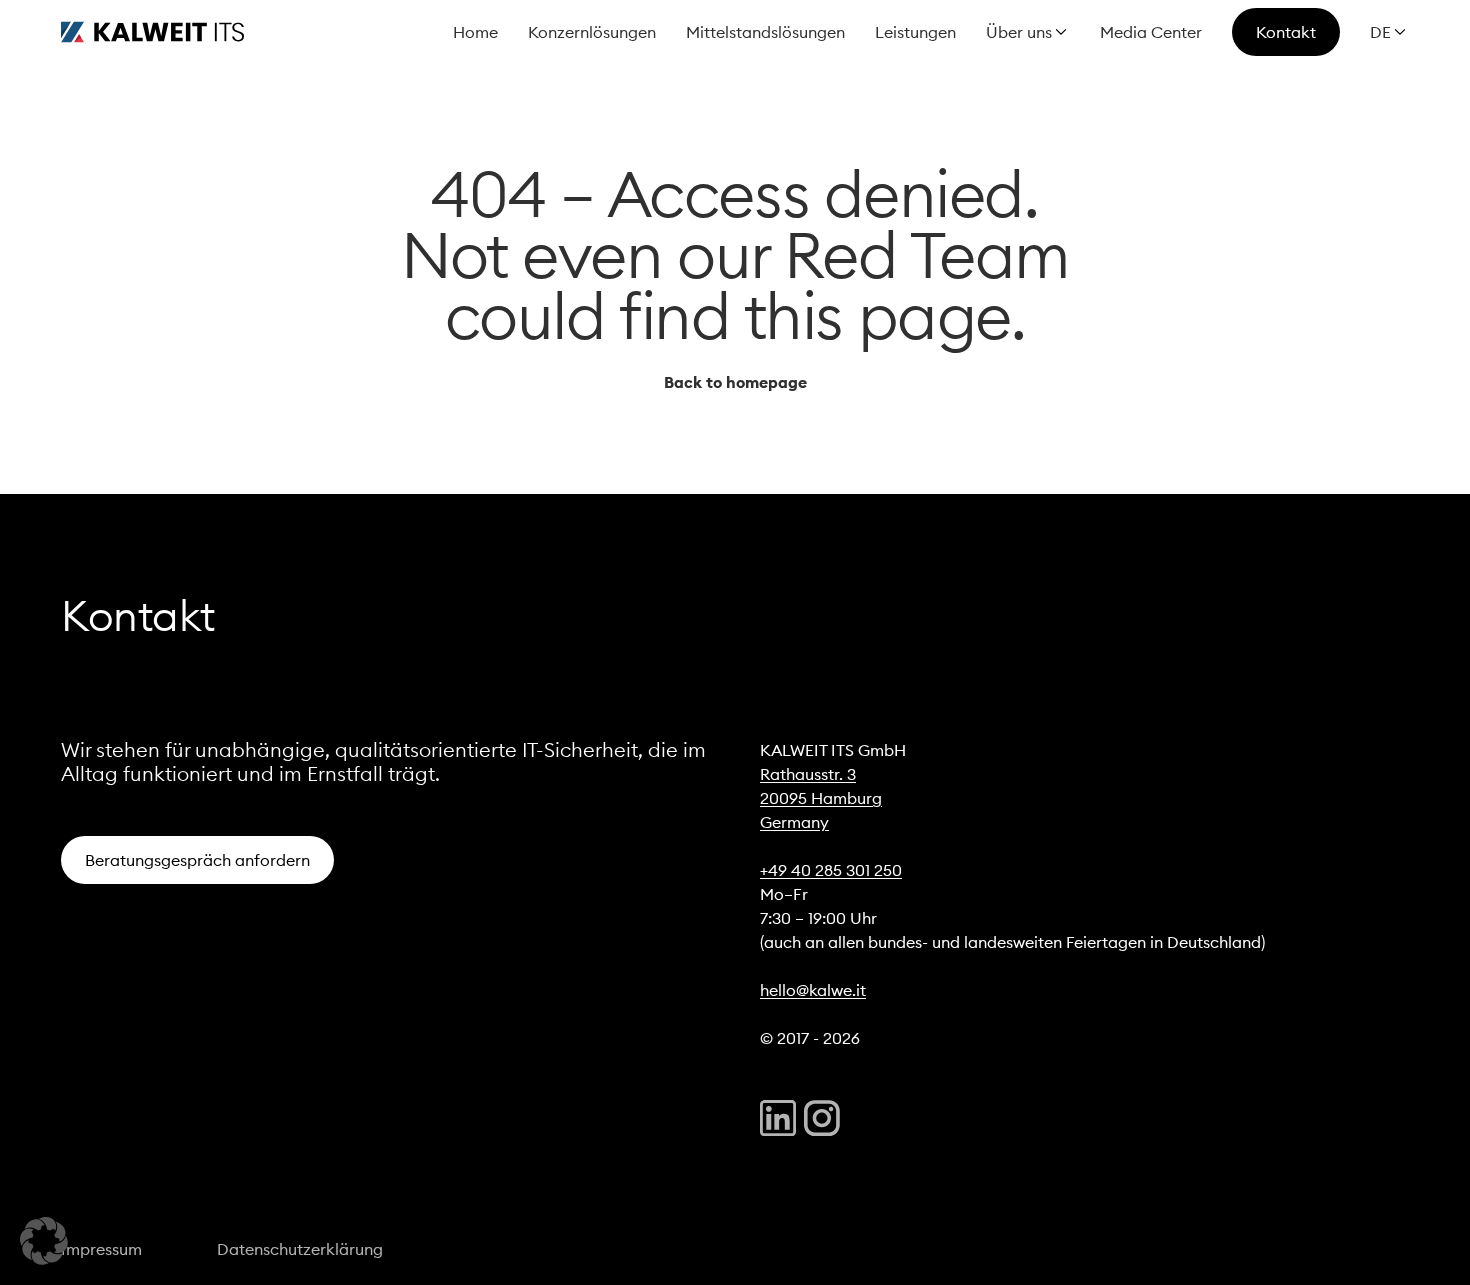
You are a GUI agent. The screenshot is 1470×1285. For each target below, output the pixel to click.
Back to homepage (735, 382)
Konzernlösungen (592, 32)
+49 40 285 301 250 (831, 870)
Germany (794, 822)
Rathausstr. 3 (808, 774)
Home (475, 32)
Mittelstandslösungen (765, 32)
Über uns (1019, 32)
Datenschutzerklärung (300, 1249)
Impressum (101, 1249)
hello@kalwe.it (813, 990)
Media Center (1151, 32)
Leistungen (915, 32)
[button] (44, 1241)
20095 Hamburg (821, 798)
